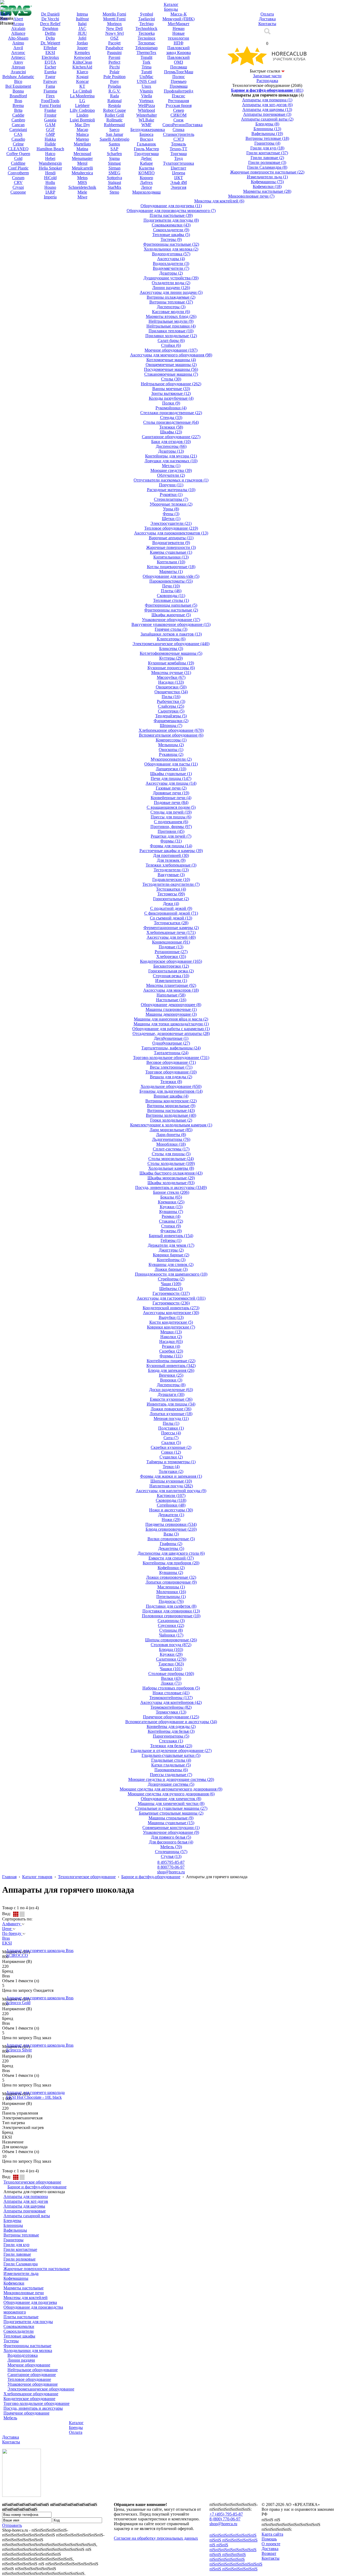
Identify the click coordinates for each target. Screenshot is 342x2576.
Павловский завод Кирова (178, 50)
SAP (114, 149)
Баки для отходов (171, 442)
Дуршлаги (171, 1394)
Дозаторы (171, 273)
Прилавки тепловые (171, 331)
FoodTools (50, 101)
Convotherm (18, 173)
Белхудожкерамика (148, 130)
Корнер (146, 178)
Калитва (147, 168)
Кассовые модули (171, 312)
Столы (171, 379)
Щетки (171, 519)
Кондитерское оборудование (171, 961)
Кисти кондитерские (171, 1322)
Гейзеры (171, 1240)
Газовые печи (171, 788)
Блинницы (267, 129)
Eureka (50, 72)
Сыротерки (171, 711)
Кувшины (171, 1212)
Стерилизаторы (171, 499)
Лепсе (147, 187)
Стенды (171, 417)
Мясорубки (171, 677)
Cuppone (18, 192)
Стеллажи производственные (171, 413)
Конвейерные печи (171, 798)
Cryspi (18, 187)
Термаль (178, 144)
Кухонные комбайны (171, 663)
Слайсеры (171, 706)
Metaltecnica (82, 173)
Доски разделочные (171, 1390)
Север (179, 110)
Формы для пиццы (171, 846)
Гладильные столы (171, 1760)
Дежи (171, 904)
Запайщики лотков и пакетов (171, 634)
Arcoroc (18, 53)
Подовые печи (171, 802)
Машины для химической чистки (171, 1803)
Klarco (82, 72)
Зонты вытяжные (171, 393)
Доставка (11, 2437)
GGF (50, 130)
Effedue (50, 48)
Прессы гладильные (171, 1775)
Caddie (18, 115)
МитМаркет (179, 24)
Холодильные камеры (171, 1168)
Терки (171, 1467)
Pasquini (114, 53)
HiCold (50, 178)
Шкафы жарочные (171, 615)
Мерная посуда (171, 1418)
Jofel (82, 38)
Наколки (171, 1337)
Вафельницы (267, 134)
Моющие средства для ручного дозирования (171, 1794)
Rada (114, 96)
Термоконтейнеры (171, 1707)
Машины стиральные (171, 1818)
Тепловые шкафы (171, 235)
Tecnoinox (147, 38)
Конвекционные (171, 942)
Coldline (18, 163)
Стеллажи (171, 1741)
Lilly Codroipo (82, 110)
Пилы (171, 697)
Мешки (171, 1332)
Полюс (179, 77)
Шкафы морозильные (171, 1178)
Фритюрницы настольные (171, 244)
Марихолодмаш (146, 192)
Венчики (171, 1375)
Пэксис (178, 96)
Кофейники (171, 1568)
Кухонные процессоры (171, 668)
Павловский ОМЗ (178, 60)
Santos (114, 144)
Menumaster (82, 158)
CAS (18, 134)
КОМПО (147, 173)
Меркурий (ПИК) (178, 19)
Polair (114, 72)
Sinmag (114, 163)
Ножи (171, 1520)
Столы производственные (171, 422)
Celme (18, 144)
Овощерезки (171, 687)
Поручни (171, 485)
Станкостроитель (179, 134)
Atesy (18, 62)
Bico (18, 81)
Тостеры (171, 239)
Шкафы (171, 432)
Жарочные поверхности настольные (267, 172)
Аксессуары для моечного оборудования (171, 355)
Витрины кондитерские (171, 1101)
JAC (82, 28)
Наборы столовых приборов (171, 1688)
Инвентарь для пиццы (171, 1404)
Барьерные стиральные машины (171, 1813)
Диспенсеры (171, 307)
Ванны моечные (171, 389)
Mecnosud (82, 154)
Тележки (171, 427)
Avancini (18, 72)
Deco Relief (50, 24)
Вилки (171, 1678)
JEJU (82, 33)
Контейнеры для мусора (171, 456)
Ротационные (171, 952)
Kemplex (82, 53)
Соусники (171, 1625)
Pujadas (114, 86)
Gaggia (50, 120)
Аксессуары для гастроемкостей (171, 1298)
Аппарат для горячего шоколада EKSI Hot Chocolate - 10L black (35, 2095)
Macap (82, 130)
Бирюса (146, 134)
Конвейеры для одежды (171, 1726)
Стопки (171, 1226)
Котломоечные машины (171, 360)
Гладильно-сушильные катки (171, 1755)
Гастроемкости (171, 1303)
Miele (82, 192)
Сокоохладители (171, 230)
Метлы (171, 466)
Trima (147, 67)
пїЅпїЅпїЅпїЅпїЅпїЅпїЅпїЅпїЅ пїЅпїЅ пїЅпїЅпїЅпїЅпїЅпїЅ (236, 2567)
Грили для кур (267, 148)
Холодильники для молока (171, 249)
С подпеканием (171, 822)
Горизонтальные (171, 899)
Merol (82, 163)
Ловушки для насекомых (171, 461)
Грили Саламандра (267, 167)
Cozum (18, 178)
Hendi (50, 173)
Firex (50, 96)
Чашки (171, 1669)
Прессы (171, 1433)
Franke (50, 110)
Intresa (82, 14)
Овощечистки (171, 692)
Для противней (171, 855)
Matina (82, 149)
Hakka (50, 139)
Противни (171, 831)
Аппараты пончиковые (267, 114)
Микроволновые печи (251, 196)
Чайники (171, 1635)
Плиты (171, 591)
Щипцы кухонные (171, 1481)
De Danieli (50, 14)
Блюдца (171, 1649)
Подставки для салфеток (171, 1606)
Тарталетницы (171, 1053)
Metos (82, 178)
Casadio (18, 139)
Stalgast (114, 182)
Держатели (171, 1515)
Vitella (147, 96)
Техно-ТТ (178, 149)
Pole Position (114, 77)
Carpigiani (18, 130)
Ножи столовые (171, 1693)
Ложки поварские (171, 1409)
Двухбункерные (171, 1038)
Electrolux (50, 57)
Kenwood (82, 57)
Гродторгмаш (147, 154)
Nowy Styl (114, 33)
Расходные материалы (171, 490)
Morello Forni (114, 14)
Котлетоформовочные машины (171, 653)
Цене (7, 1929)
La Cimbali (82, 91)
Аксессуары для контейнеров (171, 1702)
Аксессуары (171, 259)
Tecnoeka (147, 33)
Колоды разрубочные (171, 398)
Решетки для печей (171, 836)
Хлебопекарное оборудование (171, 730)
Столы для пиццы (171, 1154)
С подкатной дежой (171, 908)
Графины (171, 1544)
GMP (50, 134)
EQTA (50, 62)
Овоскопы (171, 750)
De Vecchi (50, 19)
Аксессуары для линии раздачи (171, 292)
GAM (50, 125)
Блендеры (267, 124)
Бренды (76, 2427)
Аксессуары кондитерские (171, 1313)
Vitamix (146, 91)
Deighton (50, 28)
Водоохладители (171, 263)
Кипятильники (171, 557)
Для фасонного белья (171, 1842)
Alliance (18, 33)
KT (82, 86)
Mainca (82, 134)
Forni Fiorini (50, 105)
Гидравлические (171, 879)
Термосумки (171, 1712)
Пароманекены (171, 1770)
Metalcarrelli (82, 168)
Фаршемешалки (171, 721)
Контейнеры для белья (171, 1731)
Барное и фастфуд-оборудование (151, 1877)
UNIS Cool (147, 81)
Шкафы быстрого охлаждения (171, 1173)
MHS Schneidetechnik (82, 185)
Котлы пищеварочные (171, 567)
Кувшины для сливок (171, 1264)
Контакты (11, 2442)
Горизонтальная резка (171, 971)
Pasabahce (114, 48)
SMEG (114, 173)
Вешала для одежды (171, 1077)
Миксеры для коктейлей (219, 201)
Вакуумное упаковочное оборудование (171, 624)
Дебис (146, 158)
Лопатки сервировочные (171, 1582)
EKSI (50, 53)
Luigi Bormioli (82, 120)
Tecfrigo (147, 24)
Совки (171, 1452)
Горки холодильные (171, 1120)
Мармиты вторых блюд (171, 316)
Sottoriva (114, 178)
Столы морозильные (171, 1159)
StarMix (114, 187)
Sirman (114, 168)
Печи (171, 586)
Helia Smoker (50, 168)
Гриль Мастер (146, 149)
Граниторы (267, 143)
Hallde (50, 144)
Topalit (146, 57)
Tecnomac (147, 43)
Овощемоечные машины (171, 365)
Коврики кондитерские (171, 1327)
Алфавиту (12, 1924)
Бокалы (171, 1197)
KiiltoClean (82, 62)
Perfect (114, 62)
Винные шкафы (171, 1096)
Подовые (171, 947)
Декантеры (171, 1548)
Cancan (18, 125)
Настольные (171, 1000)
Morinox (114, 24)
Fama (50, 86)
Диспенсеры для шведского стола (171, 1553)
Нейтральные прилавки (171, 326)
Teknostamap (146, 48)
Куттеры (171, 658)
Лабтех (146, 182)
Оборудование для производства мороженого (171, 211)
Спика (178, 130)
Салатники (171, 1659)
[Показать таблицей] (22, 1914)
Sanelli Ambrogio (114, 139)
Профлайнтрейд (178, 91)
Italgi (82, 24)
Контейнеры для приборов (171, 1563)
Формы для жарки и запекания (171, 1476)
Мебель (171, 1847)
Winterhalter (147, 115)
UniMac (146, 77)
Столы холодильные (171, 1163)
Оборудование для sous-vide (171, 576)
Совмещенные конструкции (171, 1828)
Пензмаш (179, 67)
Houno (50, 187)
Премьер (179, 81)
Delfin (50, 33)
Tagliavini (147, 19)
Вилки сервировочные (171, 1539)
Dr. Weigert (50, 43)
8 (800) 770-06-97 (225, 2519)
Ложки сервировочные (171, 1577)
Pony (114, 81)
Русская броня (179, 105)
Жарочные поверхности (171, 547)
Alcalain (18, 28)
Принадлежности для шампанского (171, 1274)
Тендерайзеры (171, 716)
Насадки (171, 682)
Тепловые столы (171, 600)
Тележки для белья (171, 1746)
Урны (171, 509)
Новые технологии (178, 36)
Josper (82, 48)
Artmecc (18, 57)
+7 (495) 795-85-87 (226, 2514)
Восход (147, 139)
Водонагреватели (171, 543)
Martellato (82, 144)
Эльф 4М (178, 182)
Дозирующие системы (171, 1784)
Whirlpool (146, 110)
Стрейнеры (171, 1279)
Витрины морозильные (171, 1106)
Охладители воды (171, 283)
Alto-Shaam (18, 38)
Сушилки (171, 1457)
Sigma (114, 158)
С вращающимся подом (171, 807)
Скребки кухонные (171, 1447)
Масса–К (179, 14)
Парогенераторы (171, 1736)
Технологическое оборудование (87, 1877)
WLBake (146, 120)
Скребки (171, 1351)
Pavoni (114, 57)
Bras (18, 101)
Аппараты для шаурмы (267, 109)
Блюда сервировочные (171, 1529)
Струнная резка (171, 976)
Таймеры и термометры (171, 1462)
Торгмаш (179, 154)
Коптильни (171, 562)
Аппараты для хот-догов (267, 105)
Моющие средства (171, 470)
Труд (178, 158)
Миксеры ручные (171, 673)
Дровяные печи (171, 793)
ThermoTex (146, 53)
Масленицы (171, 1587)
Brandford (18, 96)
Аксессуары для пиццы (171, 783)
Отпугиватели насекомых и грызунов (171, 480)
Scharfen (114, 154)
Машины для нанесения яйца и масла (171, 1019)
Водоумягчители (171, 268)
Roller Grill (114, 115)
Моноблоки (171, 1144)
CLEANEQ (18, 149)
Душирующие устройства (171, 278)
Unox (146, 86)
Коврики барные (171, 1255)
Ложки (171, 1683)
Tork (146, 62)
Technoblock (146, 28)
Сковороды (171, 596)
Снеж (178, 120)
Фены (171, 514)
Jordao (82, 43)
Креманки (171, 1202)
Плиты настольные (171, 215)
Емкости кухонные (171, 1399)
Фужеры (171, 1231)
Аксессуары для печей (171, 937)
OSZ (114, 38)
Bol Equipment (18, 86)
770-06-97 (171, 1867)
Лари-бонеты (171, 1135)
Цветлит (178, 168)
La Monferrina (82, 96)
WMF (146, 125)
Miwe (82, 197)
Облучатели (171, 475)
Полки (171, 403)
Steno (114, 192)
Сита (171, 1438)
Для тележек (171, 860)
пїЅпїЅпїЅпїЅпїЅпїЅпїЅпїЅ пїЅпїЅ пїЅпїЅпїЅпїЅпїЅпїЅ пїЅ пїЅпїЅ (234, 2540)
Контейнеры (171, 1260)
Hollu (50, 182)
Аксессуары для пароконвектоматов (171, 533)
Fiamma (50, 91)
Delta (50, 38)
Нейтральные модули (171, 321)
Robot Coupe (114, 110)
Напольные (171, 995)
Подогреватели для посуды (171, 220)
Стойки (171, 345)
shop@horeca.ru (171, 1872)
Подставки (171, 1428)
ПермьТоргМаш (179, 72)
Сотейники (171, 1505)
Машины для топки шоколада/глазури (171, 1024)
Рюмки (171, 1216)
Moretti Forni (114, 19)
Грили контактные (267, 153)
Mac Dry (82, 125)
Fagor (50, 77)
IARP (50, 192)
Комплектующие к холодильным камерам (171, 1125)
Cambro (18, 120)
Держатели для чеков (171, 1245)
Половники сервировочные (171, 1616)
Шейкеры (171, 1289)
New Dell (114, 28)
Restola (114, 105)
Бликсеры (171, 648)
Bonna (18, 91)
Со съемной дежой (171, 918)
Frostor (50, 115)
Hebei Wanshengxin (50, 161)
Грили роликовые (267, 162)
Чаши (171, 1284)
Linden (82, 115)
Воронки (171, 1380)
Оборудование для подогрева (171, 206)
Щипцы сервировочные (171, 1640)
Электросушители (171, 523)
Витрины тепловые (267, 138)
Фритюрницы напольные (171, 605)
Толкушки (171, 1471)
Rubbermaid (114, 125)
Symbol (147, 14)
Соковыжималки (171, 225)
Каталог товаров (37, 1877)
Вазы (171, 1534)
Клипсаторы (171, 639)
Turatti (147, 72)
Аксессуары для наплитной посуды (171, 1491)
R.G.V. (114, 91)
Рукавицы (171, 754)
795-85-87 (171, 1862)
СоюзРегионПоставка (182, 125)
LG (82, 101)
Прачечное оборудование (171, 1717)
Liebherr (82, 105)
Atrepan (18, 67)
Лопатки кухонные (171, 1414)
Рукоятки (171, 494)
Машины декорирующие (171, 1014)
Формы (171, 841)
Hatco (50, 154)
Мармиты (171, 571)
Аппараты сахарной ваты (267, 119)
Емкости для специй (171, 1558)
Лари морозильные (171, 1130)
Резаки (171, 1346)
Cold (18, 158)
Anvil (18, 48)
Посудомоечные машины (171, 369)
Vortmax (146, 101)
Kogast (82, 77)
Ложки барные (171, 1269)
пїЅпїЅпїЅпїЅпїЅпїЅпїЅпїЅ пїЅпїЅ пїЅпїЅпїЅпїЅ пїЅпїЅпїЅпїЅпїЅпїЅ (233, 2554)
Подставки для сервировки (171, 1611)
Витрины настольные (171, 1110)
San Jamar (114, 134)
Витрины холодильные (171, 1115)
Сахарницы (171, 1621)
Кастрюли (171, 1495)
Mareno (82, 139)
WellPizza (147, 105)
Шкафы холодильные (171, 1183)
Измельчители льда (267, 177)
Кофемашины (267, 182)
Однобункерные (171, 1043)
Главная (9, 1877)
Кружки (171, 1207)
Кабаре (146, 163)
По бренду (12, 1933)
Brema (18, 105)
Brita (18, 110)
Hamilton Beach (50, 149)
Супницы (171, 1630)
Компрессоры (171, 740)
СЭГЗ (179, 139)
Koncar (82, 81)
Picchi (114, 67)
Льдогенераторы (171, 1139)
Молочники (171, 1592)
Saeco (114, 130)
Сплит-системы (171, 1149)
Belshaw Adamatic (18, 77)
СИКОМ (178, 115)
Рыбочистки (171, 701)
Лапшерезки (171, 769)
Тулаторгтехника (178, 163)
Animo (18, 43)
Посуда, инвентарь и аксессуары (171, 1187)
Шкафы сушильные (171, 774)
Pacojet (114, 43)
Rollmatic (114, 120)
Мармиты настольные (267, 191)
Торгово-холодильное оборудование (171, 1058)
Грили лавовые (267, 158)
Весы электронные (171, 1067)
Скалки (171, 1443)
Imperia (50, 197)
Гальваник (146, 144)
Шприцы (171, 725)
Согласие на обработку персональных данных (156, 2538)
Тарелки (171, 1664)
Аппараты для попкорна (267, 100)
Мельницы (171, 745)
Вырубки (171, 1317)
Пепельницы (171, 1597)
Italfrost (82, 19)
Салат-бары (171, 340)
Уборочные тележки (171, 504)
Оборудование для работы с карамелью (171, 1029)
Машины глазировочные (171, 1009)
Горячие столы (171, 629)
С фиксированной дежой (171, 913)
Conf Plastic (18, 168)
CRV (18, 182)
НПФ (179, 43)
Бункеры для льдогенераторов (171, 1091)
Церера (179, 173)
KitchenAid (82, 67)
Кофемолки (267, 186)
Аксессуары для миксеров (171, 990)
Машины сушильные (171, 1823)
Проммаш (179, 86)
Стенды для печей (171, 812)
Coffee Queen (18, 154)
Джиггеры (171, 1250)
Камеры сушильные (171, 552)
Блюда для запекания (171, 1370)
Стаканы (171, 1221)
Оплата (76, 2432)
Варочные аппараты (171, 538)
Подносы (171, 1601)
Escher (50, 67)
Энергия (178, 187)
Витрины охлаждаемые (171, 297)
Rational (114, 101)
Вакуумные (171, 875)
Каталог (76, 2423)
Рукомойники (171, 408)
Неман (179, 28)
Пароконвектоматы (171, 581)
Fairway (50, 81)
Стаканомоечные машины (171, 374)
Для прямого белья (171, 1837)
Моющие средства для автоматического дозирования (171, 1789)
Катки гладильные (171, 1765)
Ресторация (178, 101)
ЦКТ (179, 178)
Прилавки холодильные (171, 336)
